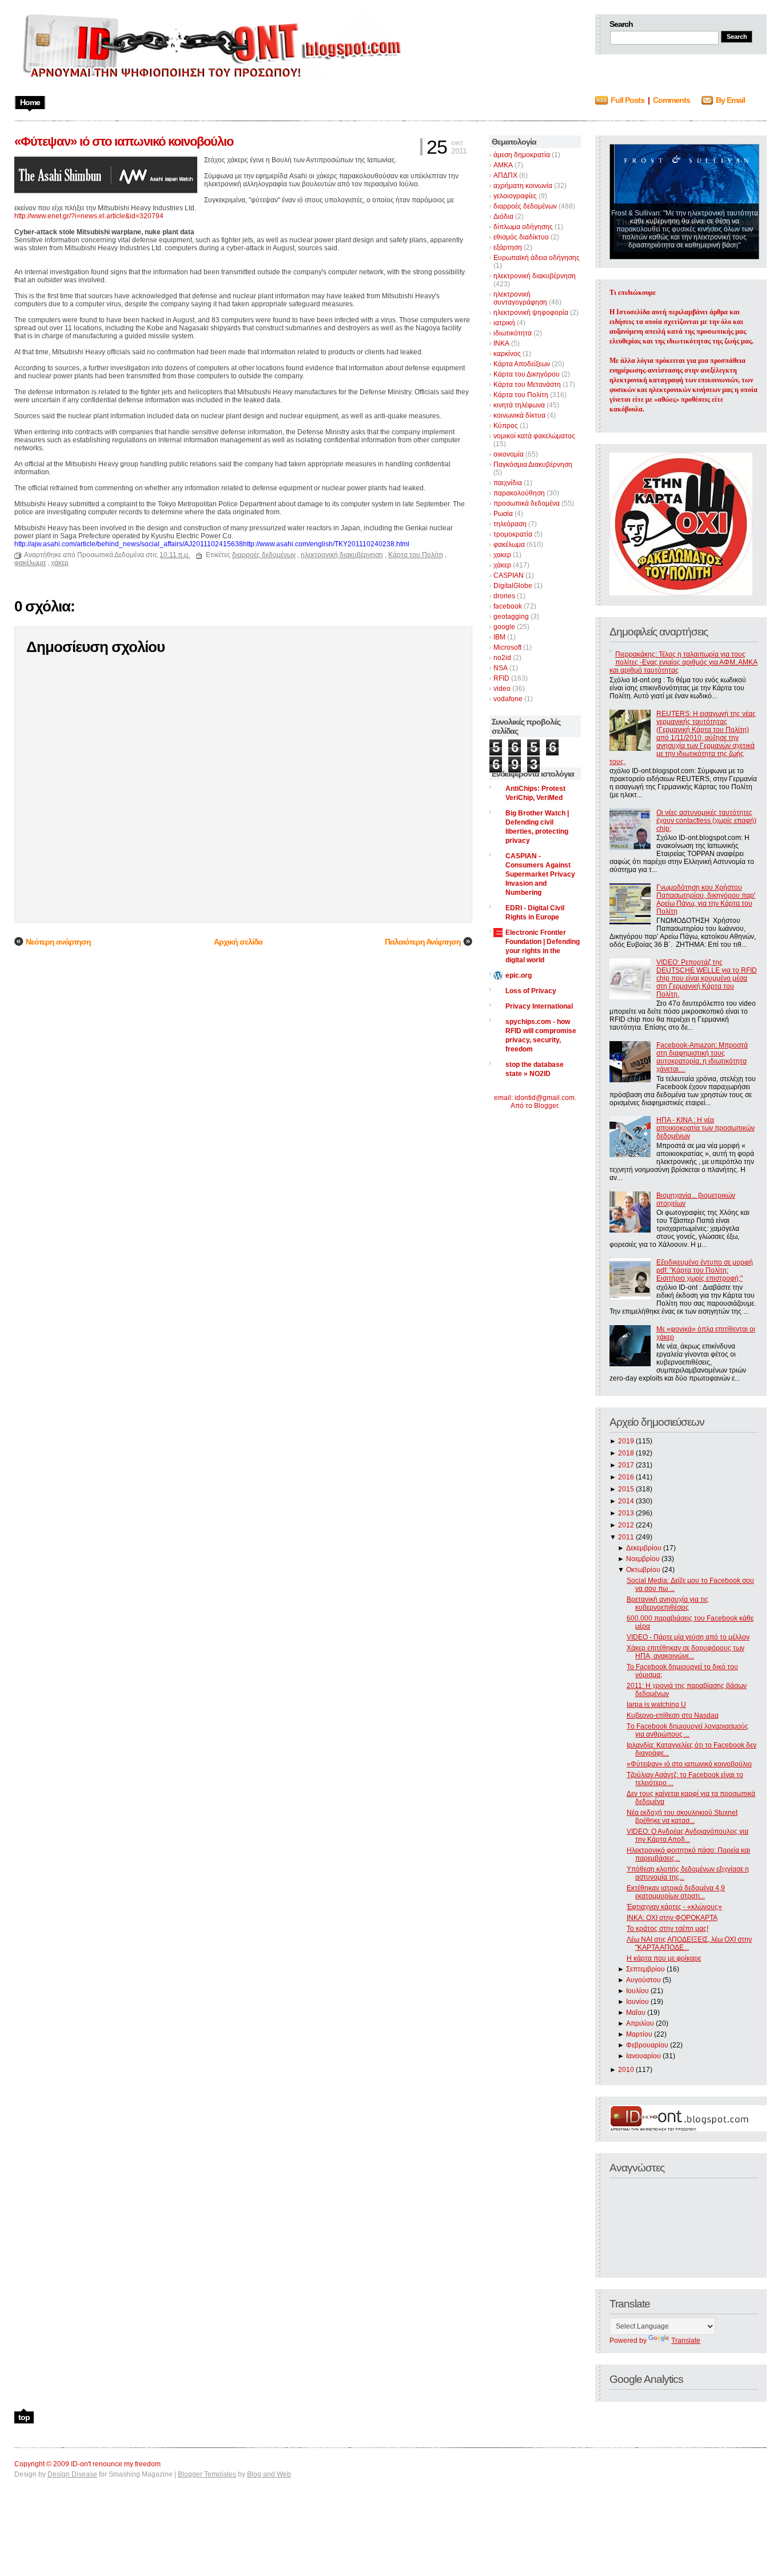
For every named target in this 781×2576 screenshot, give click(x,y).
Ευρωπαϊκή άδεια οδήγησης (537, 258)
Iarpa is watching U (656, 1705)
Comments (672, 100)
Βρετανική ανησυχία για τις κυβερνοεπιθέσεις (668, 1603)
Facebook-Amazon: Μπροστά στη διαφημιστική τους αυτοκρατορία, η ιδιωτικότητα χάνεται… (702, 1057)
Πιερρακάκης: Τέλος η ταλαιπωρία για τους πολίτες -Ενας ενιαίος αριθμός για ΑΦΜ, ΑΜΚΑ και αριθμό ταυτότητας (684, 662)
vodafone (508, 699)
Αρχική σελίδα (238, 942)
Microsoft (507, 647)
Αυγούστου (643, 1980)
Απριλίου (640, 2023)
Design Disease (72, 2474)
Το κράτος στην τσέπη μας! (668, 1929)
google (504, 627)
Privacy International (539, 1006)
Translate (686, 2341)
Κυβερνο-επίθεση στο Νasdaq (673, 1715)
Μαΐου (636, 2013)
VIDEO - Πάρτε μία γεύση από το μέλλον (688, 1637)
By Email (730, 100)
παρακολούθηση (519, 493)
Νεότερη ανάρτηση (58, 942)
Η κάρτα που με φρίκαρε (664, 1958)
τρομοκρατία (513, 534)
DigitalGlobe (513, 586)
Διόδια (503, 217)
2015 (626, 1489)
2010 (626, 2070)
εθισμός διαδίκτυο (521, 237)
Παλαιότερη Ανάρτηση (423, 942)
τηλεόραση (510, 524)
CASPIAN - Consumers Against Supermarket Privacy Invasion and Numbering (540, 874)
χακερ (502, 555)
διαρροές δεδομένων (525, 206)
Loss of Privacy (531, 991)
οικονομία (509, 454)
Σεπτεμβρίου (645, 1969)
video (502, 689)
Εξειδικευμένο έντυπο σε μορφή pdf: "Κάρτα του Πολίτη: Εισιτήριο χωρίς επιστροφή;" (705, 1270)
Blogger (546, 1106)
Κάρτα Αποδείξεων (522, 364)
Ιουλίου (637, 1991)
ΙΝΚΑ (501, 343)
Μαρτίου (639, 2034)
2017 (626, 1465)
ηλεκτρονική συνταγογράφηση (520, 298)
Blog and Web (269, 2474)
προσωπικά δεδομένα (527, 503)
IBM (499, 637)
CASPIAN (509, 575)
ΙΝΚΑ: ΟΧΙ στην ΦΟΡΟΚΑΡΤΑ (672, 1918)
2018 (626, 1453)
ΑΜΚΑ (503, 165)
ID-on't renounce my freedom (116, 2464)
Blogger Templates (207, 2474)
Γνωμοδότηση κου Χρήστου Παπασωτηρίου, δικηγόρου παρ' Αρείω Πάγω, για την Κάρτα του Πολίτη (706, 899)
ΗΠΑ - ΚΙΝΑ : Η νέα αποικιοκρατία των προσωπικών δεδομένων (706, 1128)
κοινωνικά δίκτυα (519, 415)
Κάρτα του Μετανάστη (527, 385)
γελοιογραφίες (515, 196)
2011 (626, 1537)
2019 (626, 1441)
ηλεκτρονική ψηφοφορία (531, 313)
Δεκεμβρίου (644, 1548)
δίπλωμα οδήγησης (523, 227)
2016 (626, 1477)
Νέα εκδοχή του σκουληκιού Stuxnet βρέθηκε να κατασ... (682, 1817)
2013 (626, 1513)
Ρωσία (503, 514)
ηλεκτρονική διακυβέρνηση (535, 276)
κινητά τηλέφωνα (519, 405)
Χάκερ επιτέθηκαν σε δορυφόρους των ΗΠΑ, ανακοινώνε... (686, 1652)
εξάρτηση (508, 247)
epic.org (519, 975)
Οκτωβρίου (643, 1570)
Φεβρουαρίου (647, 2045)
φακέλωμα (509, 545)
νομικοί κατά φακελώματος (534, 436)
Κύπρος (506, 426)
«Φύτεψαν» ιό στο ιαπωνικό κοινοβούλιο (689, 1764)
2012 (626, 1525)
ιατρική (504, 323)
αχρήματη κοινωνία (523, 186)
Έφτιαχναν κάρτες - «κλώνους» (674, 1907)
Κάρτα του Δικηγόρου (527, 374)
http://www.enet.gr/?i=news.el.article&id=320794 (89, 216)
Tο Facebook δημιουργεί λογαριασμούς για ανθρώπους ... (688, 1730)
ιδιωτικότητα (513, 333)
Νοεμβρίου (643, 1559)
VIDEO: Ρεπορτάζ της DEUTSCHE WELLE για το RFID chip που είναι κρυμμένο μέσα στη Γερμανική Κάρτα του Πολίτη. (707, 978)
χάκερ (502, 565)
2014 (626, 1501)
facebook (508, 606)
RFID (501, 678)
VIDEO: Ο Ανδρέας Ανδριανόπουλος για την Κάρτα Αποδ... (688, 1835)
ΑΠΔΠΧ (505, 175)
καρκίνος (507, 354)
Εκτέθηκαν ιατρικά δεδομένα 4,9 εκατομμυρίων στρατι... (676, 1892)
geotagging (511, 617)
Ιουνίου (637, 2002)
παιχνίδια (508, 483)
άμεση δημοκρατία (522, 155)
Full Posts (627, 100)
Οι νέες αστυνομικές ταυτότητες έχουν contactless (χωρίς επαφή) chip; (706, 821)
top (24, 2417)
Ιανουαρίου (643, 2056)
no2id (502, 658)
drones (504, 596)
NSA (501, 668)
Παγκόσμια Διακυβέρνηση (533, 465)
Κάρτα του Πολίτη (521, 395)
